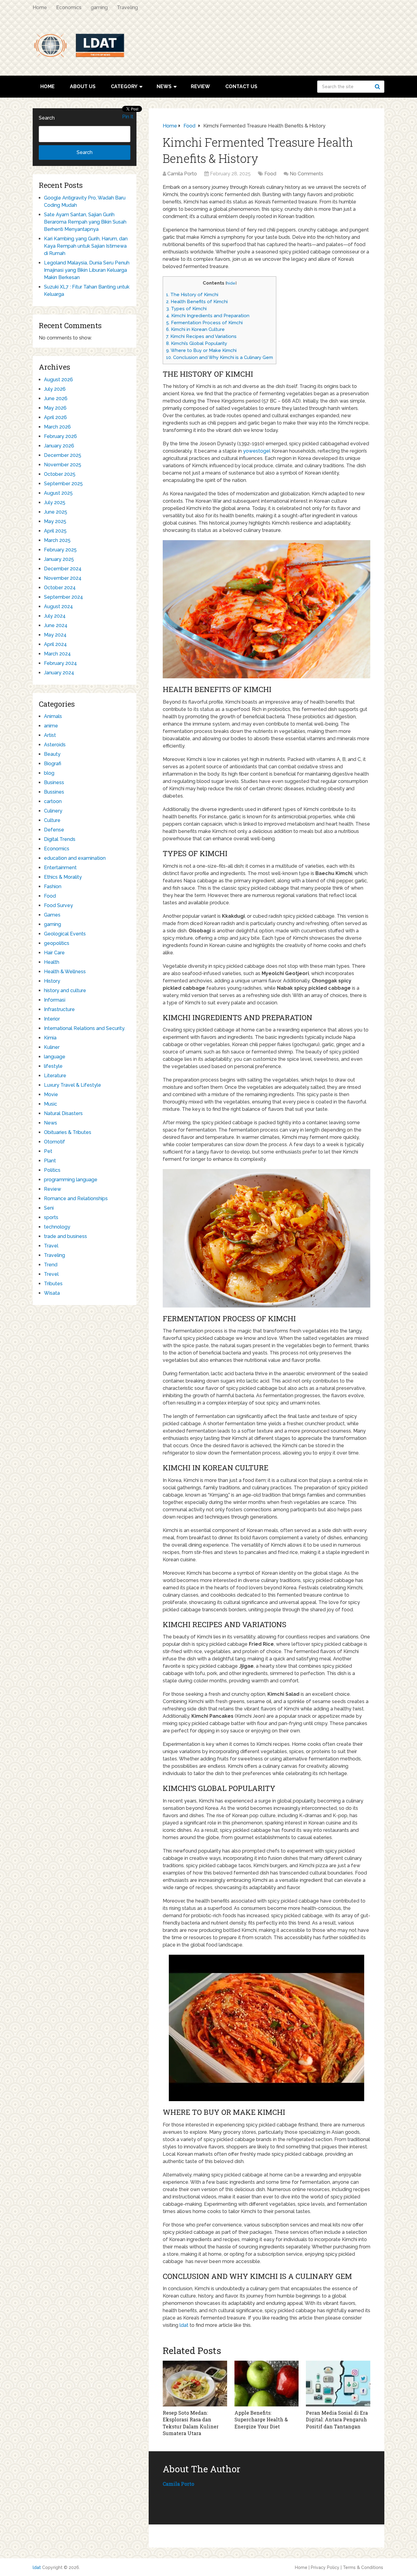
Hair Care (54, 953)
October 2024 (60, 588)
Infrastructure (59, 1009)
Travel (51, 1246)
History (52, 981)
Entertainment (60, 868)
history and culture (65, 990)
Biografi (53, 764)
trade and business (65, 1236)
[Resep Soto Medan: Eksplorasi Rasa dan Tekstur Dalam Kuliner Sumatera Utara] (195, 2384)
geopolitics (57, 943)
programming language (71, 1180)
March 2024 (57, 654)
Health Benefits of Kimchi (197, 302)
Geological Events (65, 934)
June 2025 (56, 512)
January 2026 (59, 446)
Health (52, 962)
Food (270, 174)
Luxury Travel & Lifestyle (73, 1085)
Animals (53, 716)
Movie (51, 1094)
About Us (83, 86)
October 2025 (60, 474)
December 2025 (63, 455)
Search (378, 87)
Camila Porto (182, 174)
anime (51, 726)
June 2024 (56, 625)
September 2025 (63, 484)
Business (54, 782)
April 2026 (55, 417)
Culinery (53, 811)
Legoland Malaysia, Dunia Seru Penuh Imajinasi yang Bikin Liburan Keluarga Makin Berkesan (87, 270)
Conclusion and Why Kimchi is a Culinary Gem (219, 357)
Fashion (53, 886)
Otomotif (54, 1142)
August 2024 (58, 606)
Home (40, 7)
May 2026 (55, 408)
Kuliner (52, 1047)
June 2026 (56, 398)
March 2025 (57, 540)
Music (51, 1104)
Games (52, 915)
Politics (52, 1170)
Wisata (52, 1293)
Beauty (52, 754)
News (164, 86)
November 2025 (63, 465)
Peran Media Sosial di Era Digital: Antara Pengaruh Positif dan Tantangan (337, 2420)
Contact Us (241, 86)
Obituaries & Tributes (68, 1132)
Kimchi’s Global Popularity (197, 343)
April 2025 (55, 531)
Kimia (50, 1038)
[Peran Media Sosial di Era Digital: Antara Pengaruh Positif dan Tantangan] (338, 2384)
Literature (55, 1076)
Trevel (51, 1274)
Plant (50, 1161)
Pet (48, 1151)
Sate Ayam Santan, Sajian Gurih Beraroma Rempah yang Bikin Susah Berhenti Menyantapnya (85, 222)
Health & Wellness (65, 972)
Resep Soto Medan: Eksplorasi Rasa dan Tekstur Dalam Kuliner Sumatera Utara (191, 2423)
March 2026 (57, 427)
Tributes (53, 1284)
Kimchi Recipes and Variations (201, 336)
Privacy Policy (325, 2567)
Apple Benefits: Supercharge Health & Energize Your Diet (261, 2420)
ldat (184, 2325)
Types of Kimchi (186, 309)
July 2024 (55, 616)
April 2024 (55, 644)
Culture (52, 820)
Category (124, 86)
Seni (49, 1208)
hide (231, 283)
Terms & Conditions (363, 2567)
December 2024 (63, 569)
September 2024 (63, 597)
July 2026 (55, 389)
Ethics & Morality (63, 877)
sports (51, 1217)
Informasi (55, 1000)
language (55, 1057)
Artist (50, 735)
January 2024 (59, 673)
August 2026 (58, 380)
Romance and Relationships (76, 1198)
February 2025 (60, 550)
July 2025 (55, 502)
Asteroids (55, 745)
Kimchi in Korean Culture (195, 329)
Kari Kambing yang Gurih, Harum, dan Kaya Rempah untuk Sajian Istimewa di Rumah (86, 246)
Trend (51, 1265)
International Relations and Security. (85, 1028)
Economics (69, 7)
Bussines (54, 792)
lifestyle (53, 1066)
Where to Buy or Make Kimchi (201, 350)
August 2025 (58, 493)
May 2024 (55, 635)
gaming (99, 7)
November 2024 (63, 578)
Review (200, 86)
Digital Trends (60, 839)
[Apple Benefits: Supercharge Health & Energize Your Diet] (267, 2384)
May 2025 (55, 521)
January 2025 (59, 559)
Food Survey (58, 905)
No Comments (306, 174)
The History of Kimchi (192, 295)
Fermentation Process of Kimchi (204, 323)
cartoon (53, 801)
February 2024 (60, 663)
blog (49, 773)
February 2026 (60, 436)
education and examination (75, 858)
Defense (54, 830)
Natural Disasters (63, 1113)
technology (57, 1227)
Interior (52, 1019)
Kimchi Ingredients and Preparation (208, 316)
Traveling (127, 7)
